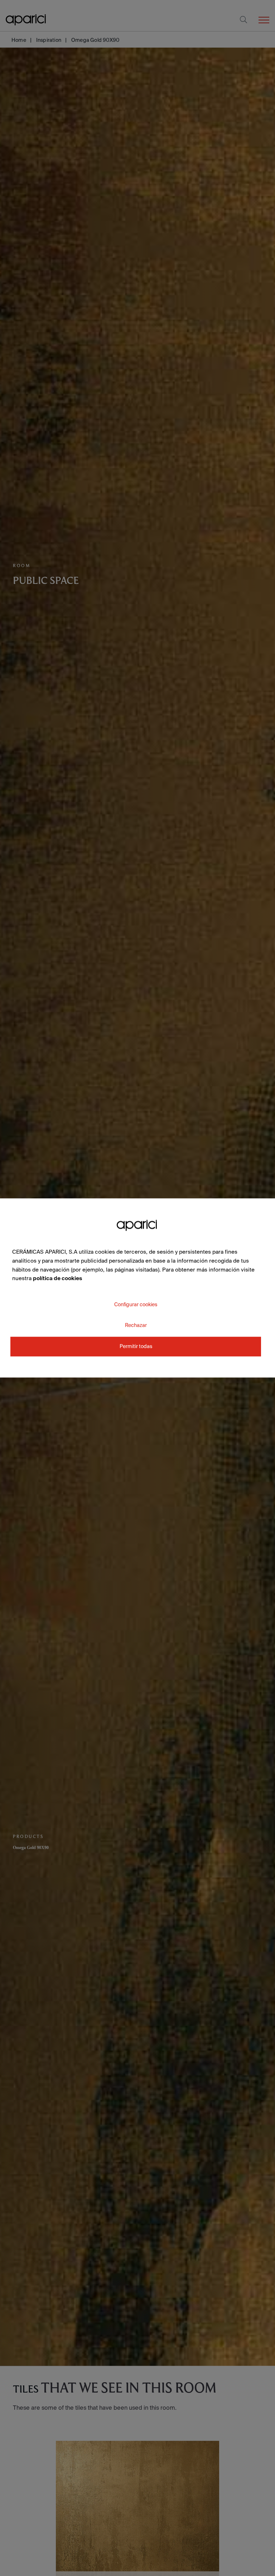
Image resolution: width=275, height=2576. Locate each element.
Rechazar (136, 1325)
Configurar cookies (136, 1304)
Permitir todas (136, 1347)
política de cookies (57, 1279)
